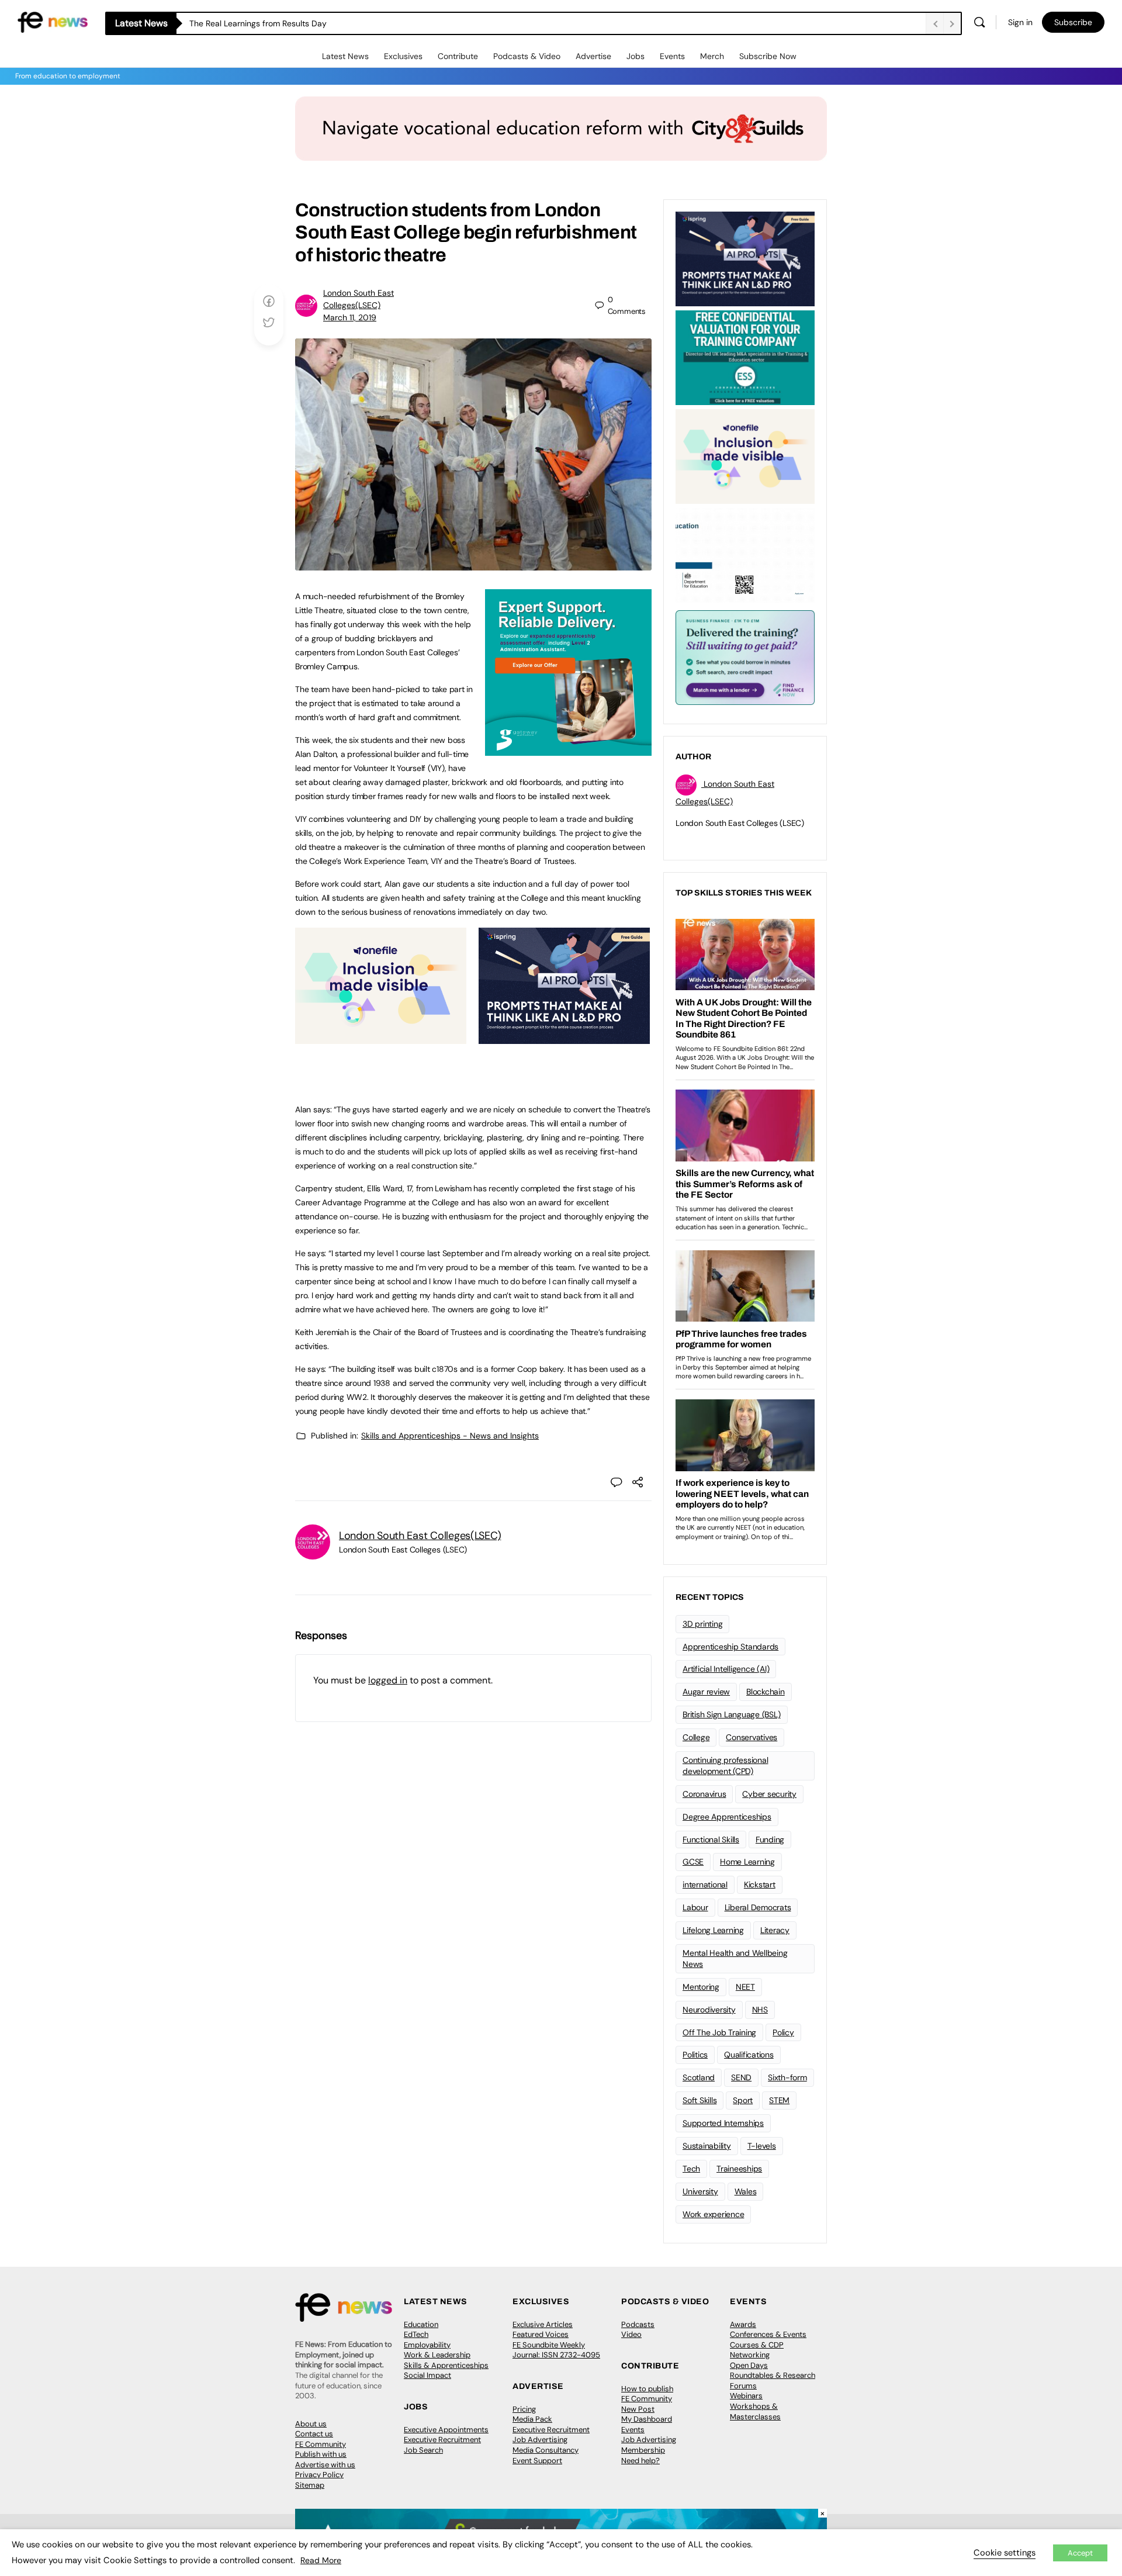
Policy (783, 2032)
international (705, 1885)
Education (421, 2324)
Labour (695, 1907)
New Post (638, 2409)
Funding (770, 1839)
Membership (643, 2450)
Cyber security (769, 1794)
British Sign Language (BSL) (732, 1714)
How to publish (647, 2389)
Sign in (1020, 22)
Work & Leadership (437, 2355)
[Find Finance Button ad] (745, 656)
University (700, 2191)
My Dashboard (647, 2419)
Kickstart (760, 1885)
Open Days (749, 2365)
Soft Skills (699, 2100)
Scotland (699, 2077)
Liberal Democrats (758, 1907)
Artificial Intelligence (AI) (726, 1669)
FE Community (321, 2444)
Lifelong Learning (713, 1930)
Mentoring (701, 1987)
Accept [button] (1080, 2553)
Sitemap (310, 2485)
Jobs (636, 56)
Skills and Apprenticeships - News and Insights (450, 1436)
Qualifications (749, 2055)
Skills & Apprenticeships (446, 2365)
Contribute (458, 56)
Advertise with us (325, 2465)
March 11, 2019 (350, 317)
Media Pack (532, 2419)
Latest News (345, 56)
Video (631, 2334)
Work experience (713, 2214)
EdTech (416, 2334)
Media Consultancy (546, 2450)
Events (672, 56)
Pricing (524, 2409)
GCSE (693, 1862)
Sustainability (707, 2146)
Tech (691, 2169)
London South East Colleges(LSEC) (420, 1536)
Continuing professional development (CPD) (725, 1766)
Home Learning (747, 1862)
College (696, 1737)
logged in (388, 1680)
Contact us (314, 2434)
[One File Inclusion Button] (381, 1038)
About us (311, 2424)
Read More (321, 2560)
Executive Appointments (446, 2430)
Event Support (537, 2461)
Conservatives (752, 1737)
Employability (427, 2345)
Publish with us (321, 2454)
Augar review (706, 1692)
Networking (750, 2355)
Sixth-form (787, 2077)
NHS (760, 2010)
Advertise (593, 56)
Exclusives (403, 56)
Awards (743, 2324)
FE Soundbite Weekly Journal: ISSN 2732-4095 (556, 2350)
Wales (746, 2191)
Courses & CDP (757, 2345)
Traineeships (739, 2169)
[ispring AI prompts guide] (564, 1038)
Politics (695, 2055)
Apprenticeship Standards (730, 1647)
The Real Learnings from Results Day (258, 23)
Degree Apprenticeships (727, 1817)
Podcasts (638, 2324)
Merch (712, 56)
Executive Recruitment (442, 2440)
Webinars (746, 2396)
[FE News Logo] (53, 21)
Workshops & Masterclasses (755, 2411)
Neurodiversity (709, 2010)
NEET (745, 1987)
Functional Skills (711, 1839)
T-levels (762, 2146)
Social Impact (427, 2375)
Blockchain (766, 1692)
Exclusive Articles (543, 2324)
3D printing (702, 1624)
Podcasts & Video (527, 56)
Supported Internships (723, 2123)
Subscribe (1073, 22)
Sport (743, 2100)
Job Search (423, 2450)
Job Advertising (540, 2440)
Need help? (640, 2461)
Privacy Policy (319, 2475)
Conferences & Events (768, 2334)
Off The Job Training (719, 2032)
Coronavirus (704, 1794)
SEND (741, 2077)
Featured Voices (541, 2334)
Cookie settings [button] (1005, 2553)
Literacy (775, 1930)
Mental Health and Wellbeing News (735, 1958)
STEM (779, 2100)
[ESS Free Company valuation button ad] (745, 357)
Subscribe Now (768, 56)
